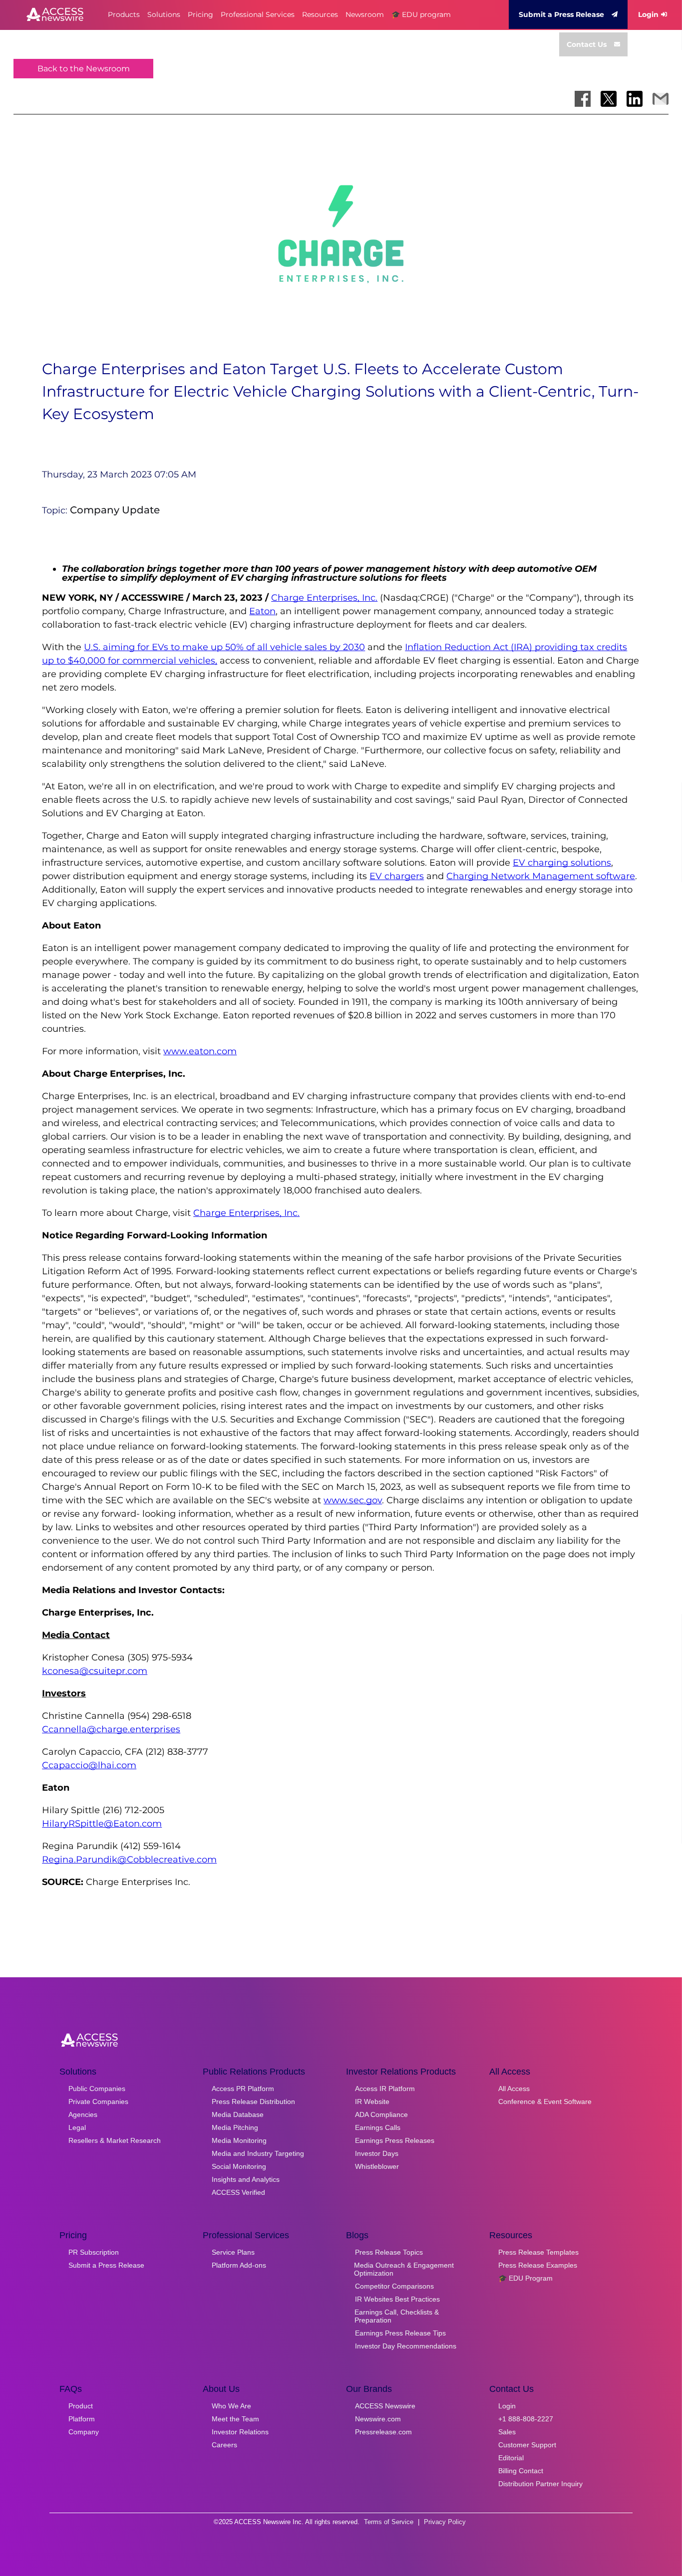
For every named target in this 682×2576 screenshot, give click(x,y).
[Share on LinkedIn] (635, 99)
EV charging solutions (562, 863)
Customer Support (527, 2445)
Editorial (511, 2458)
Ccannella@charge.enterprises (111, 1729)
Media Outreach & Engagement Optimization (404, 2269)
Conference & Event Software (545, 2102)
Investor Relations (240, 2432)
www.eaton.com (200, 1051)
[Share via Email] (661, 99)
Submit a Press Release (561, 14)
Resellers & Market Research (115, 2140)
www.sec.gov (353, 1500)
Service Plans (233, 2252)
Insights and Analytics (246, 2179)
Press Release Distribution (253, 2102)
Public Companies (97, 2089)
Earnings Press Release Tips (400, 2333)
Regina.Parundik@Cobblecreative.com (129, 1860)
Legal (77, 2127)
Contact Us (587, 44)
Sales (507, 2432)
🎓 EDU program (421, 14)
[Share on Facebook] (583, 99)
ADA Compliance (381, 2114)
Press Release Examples (538, 2265)
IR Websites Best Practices (397, 2299)
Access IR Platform (385, 2089)
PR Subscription (94, 2252)
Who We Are (231, 2406)
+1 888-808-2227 (526, 2419)
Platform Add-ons (239, 2265)
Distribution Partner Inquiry (540, 2484)
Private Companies (98, 2102)
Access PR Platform (243, 2089)
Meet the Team (235, 2419)
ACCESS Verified (238, 2192)
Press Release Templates (538, 2252)
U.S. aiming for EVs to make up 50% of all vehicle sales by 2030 (224, 647)
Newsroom (365, 14)
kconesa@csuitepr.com (95, 1671)
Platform (82, 2419)
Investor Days (377, 2153)
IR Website (372, 2102)
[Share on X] (609, 99)
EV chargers (397, 876)
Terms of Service (389, 2522)
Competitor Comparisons (394, 2286)
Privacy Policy (445, 2522)
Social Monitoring (239, 2166)
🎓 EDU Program (525, 2278)
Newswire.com (378, 2419)
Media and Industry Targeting (258, 2153)
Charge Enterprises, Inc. (324, 598)
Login (648, 14)
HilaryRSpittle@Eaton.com (102, 1824)
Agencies (83, 2114)
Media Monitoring (239, 2140)
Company (84, 2432)
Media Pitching (235, 2127)
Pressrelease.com (383, 2432)
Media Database (238, 2114)
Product (81, 2406)
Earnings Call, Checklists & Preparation (397, 2316)
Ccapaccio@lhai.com (89, 1765)
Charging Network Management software (541, 876)
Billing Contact (521, 2471)
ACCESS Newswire (385, 2406)
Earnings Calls (378, 2127)
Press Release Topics (389, 2252)
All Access (514, 2089)
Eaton (262, 611)
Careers (224, 2445)
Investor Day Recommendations (406, 2346)
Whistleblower (377, 2166)
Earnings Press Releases (395, 2140)
